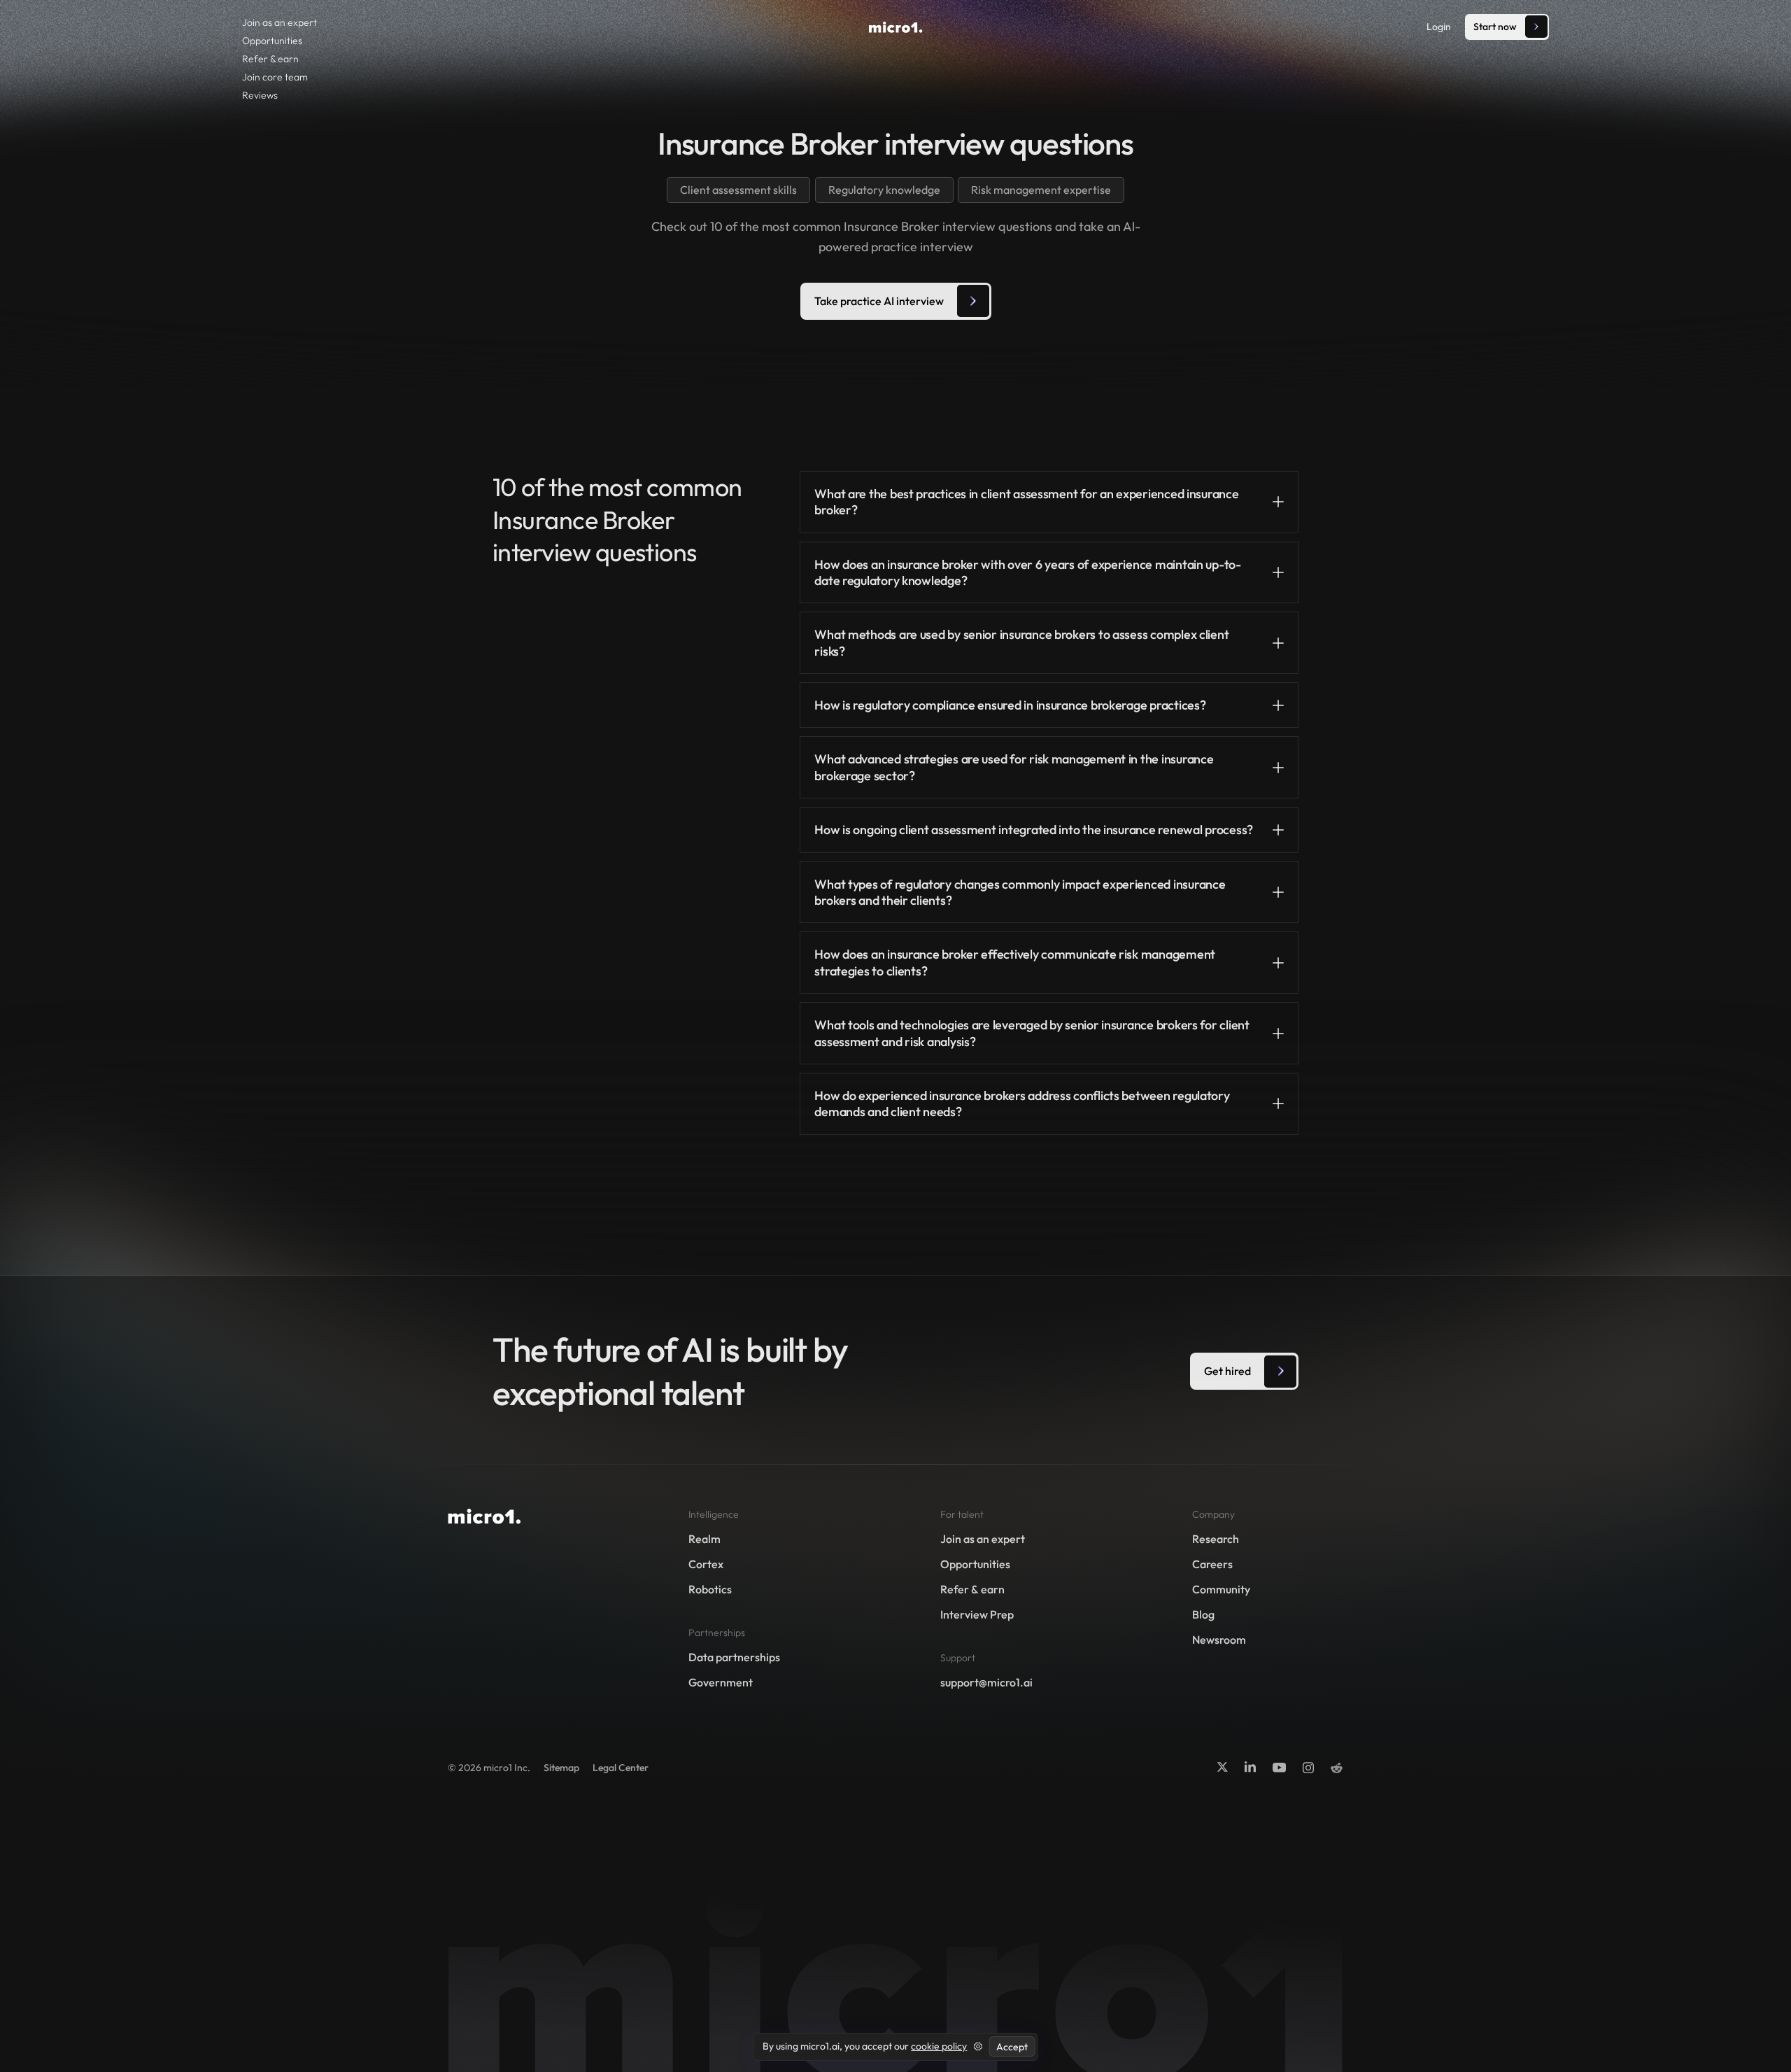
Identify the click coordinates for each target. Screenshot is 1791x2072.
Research (1216, 1539)
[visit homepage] (896, 27)
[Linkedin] (1250, 1767)
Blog (1203, 1614)
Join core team (275, 77)
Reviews (260, 95)
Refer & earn (270, 59)
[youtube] (1279, 1767)
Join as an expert (279, 22)
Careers (1212, 1564)
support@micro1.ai (986, 1682)
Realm (705, 1539)
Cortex (706, 1564)
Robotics (710, 1589)
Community (1221, 1589)
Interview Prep (977, 1614)
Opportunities (272, 41)
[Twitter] (1222, 1767)
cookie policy (939, 2046)
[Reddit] (1337, 1768)
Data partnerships (734, 1657)
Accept (1012, 2047)
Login (1439, 27)
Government (721, 1682)
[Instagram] (1308, 1767)
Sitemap (561, 1768)
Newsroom (1219, 1640)
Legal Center (621, 1768)
